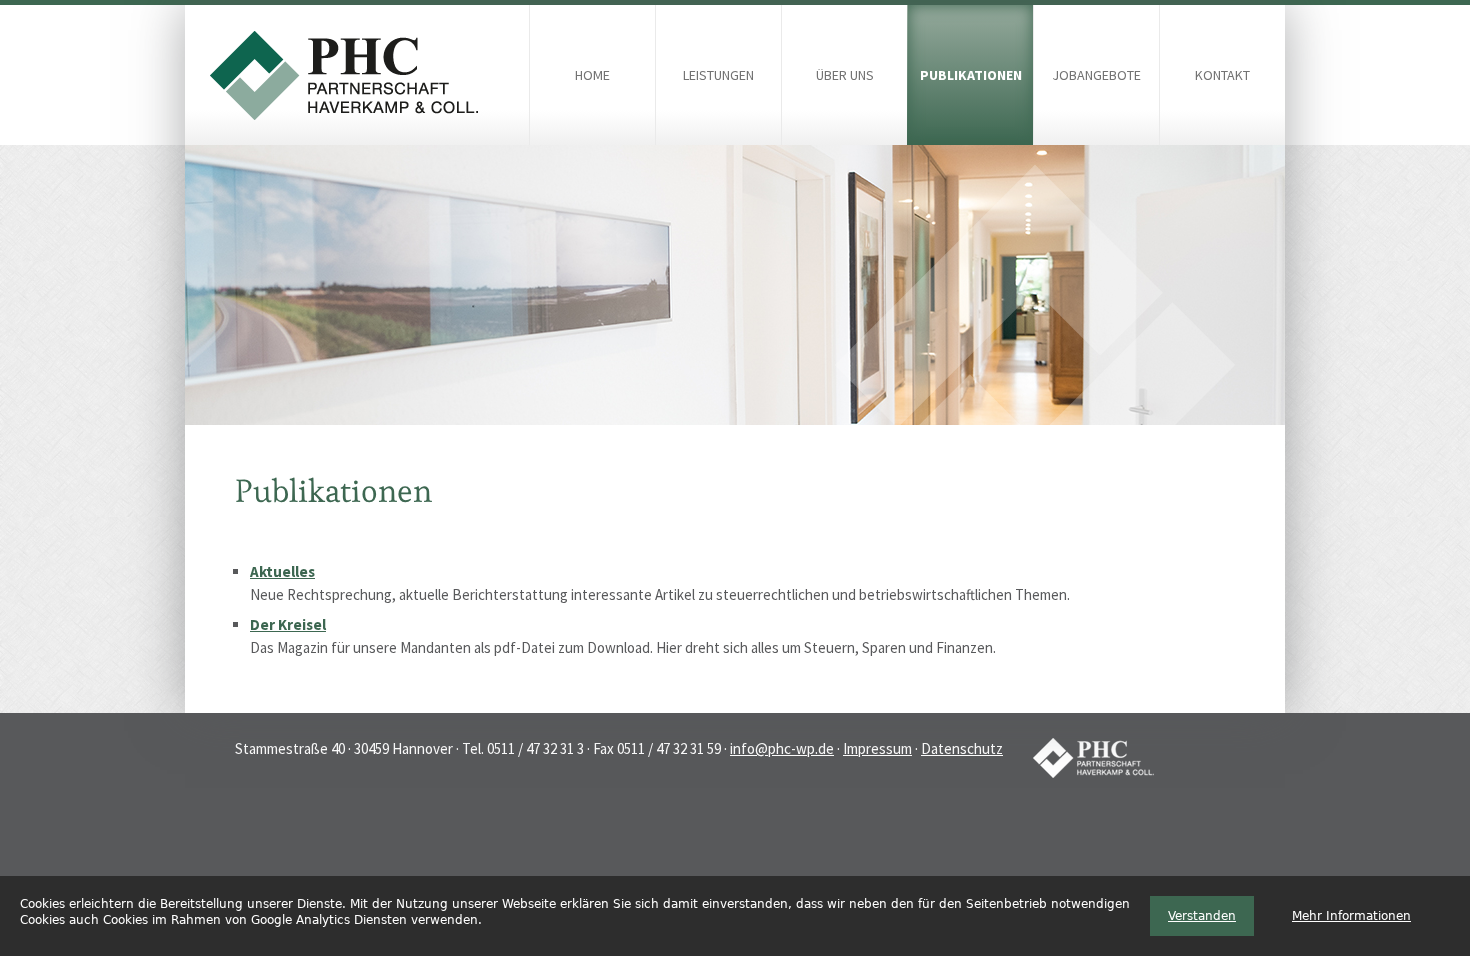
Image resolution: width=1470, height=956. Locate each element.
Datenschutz (962, 748)
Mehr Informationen (1351, 916)
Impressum (877, 748)
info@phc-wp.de (782, 748)
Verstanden (1202, 916)
